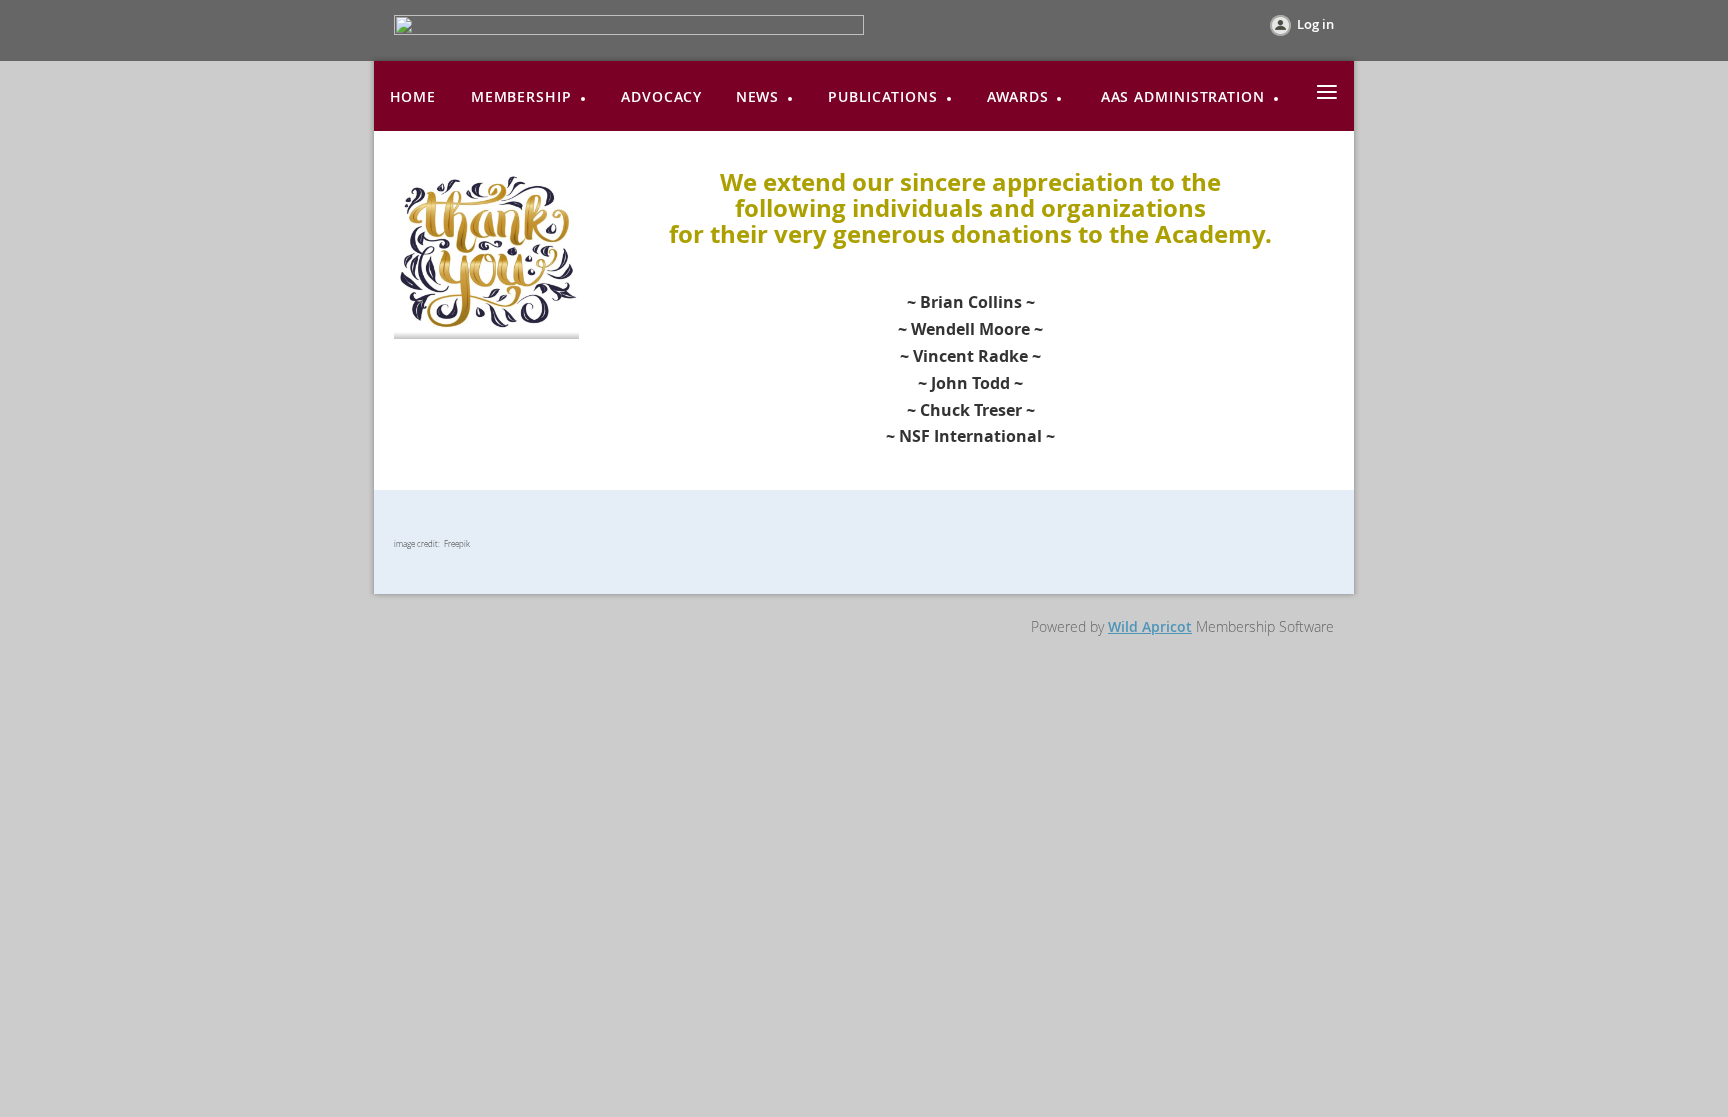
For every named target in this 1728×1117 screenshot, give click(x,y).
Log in (1315, 24)
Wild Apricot (1150, 626)
